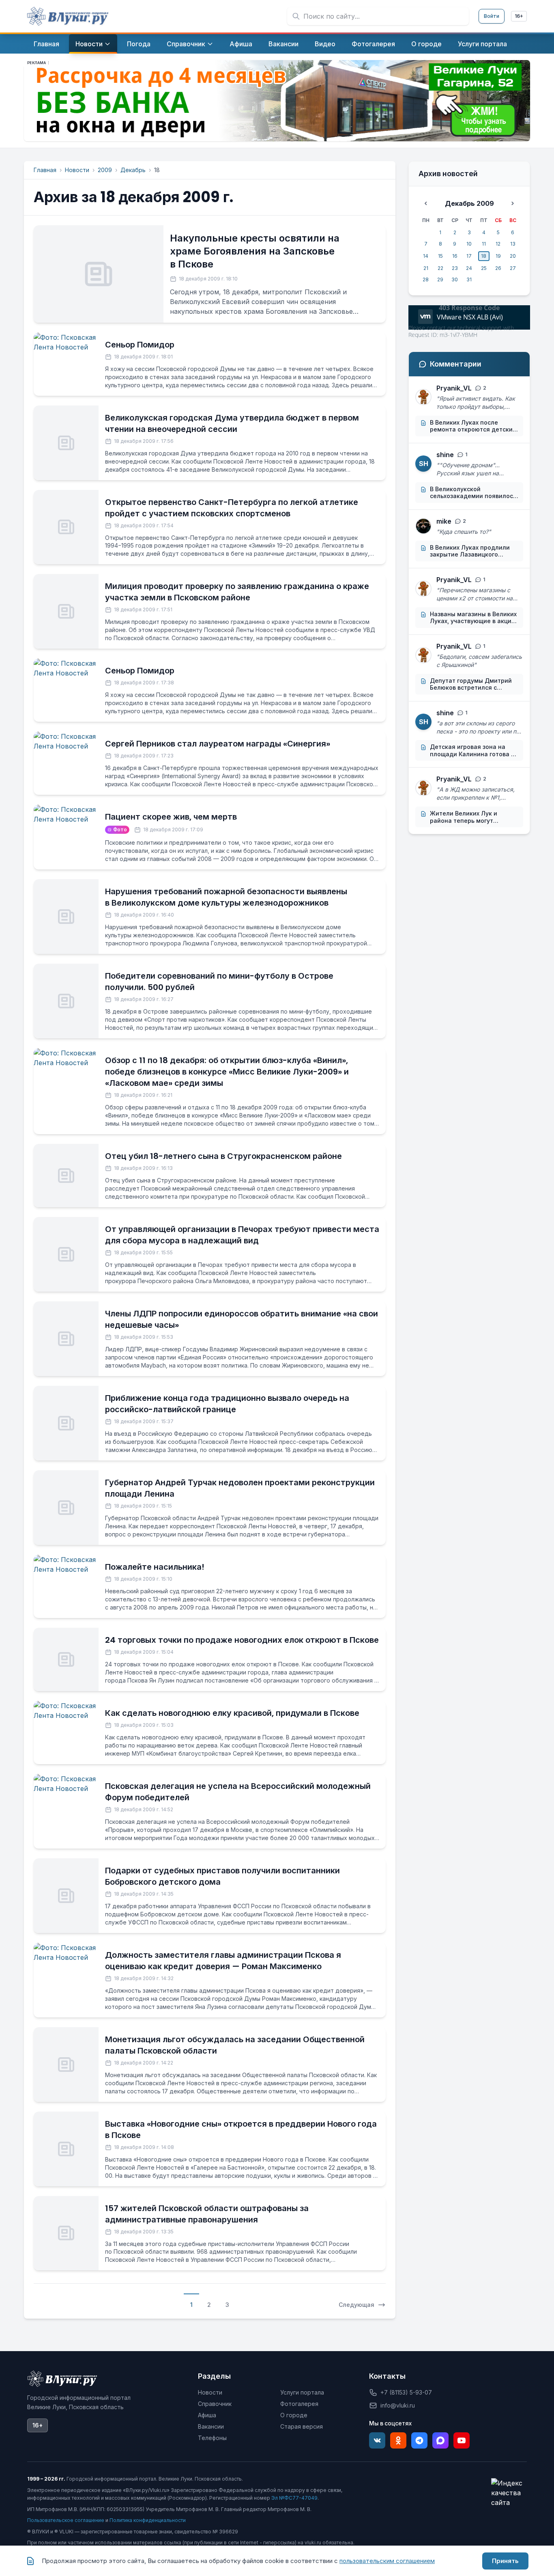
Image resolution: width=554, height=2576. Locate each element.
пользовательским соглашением (387, 2561)
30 (455, 279)
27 (513, 268)
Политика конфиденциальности (148, 2520)
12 (498, 244)
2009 (105, 170)
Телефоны (212, 2438)
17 (469, 256)
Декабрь (133, 170)
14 (426, 256)
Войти (492, 16)
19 (498, 256)
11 (484, 244)
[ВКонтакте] (377, 2440)
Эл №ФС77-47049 (294, 2498)
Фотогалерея (299, 2404)
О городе (294, 2415)
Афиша (207, 2415)
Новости (77, 170)
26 (498, 268)
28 (426, 279)
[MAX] (440, 2440)
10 (469, 244)
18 (484, 256)
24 (469, 268)
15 (440, 256)
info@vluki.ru (398, 2405)
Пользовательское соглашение (66, 2520)
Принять (505, 2561)
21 (426, 268)
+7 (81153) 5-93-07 (406, 2392)
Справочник (215, 2404)
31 (469, 279)
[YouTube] (462, 2440)
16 (455, 256)
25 (484, 268)
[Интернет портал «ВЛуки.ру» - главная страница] (68, 16)
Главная (45, 170)
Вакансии (211, 2426)
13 (513, 244)
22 (440, 268)
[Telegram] (419, 2440)
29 (440, 279)
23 (455, 268)
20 (513, 256)
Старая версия (302, 2426)
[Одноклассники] (398, 2440)
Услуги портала (302, 2392)
